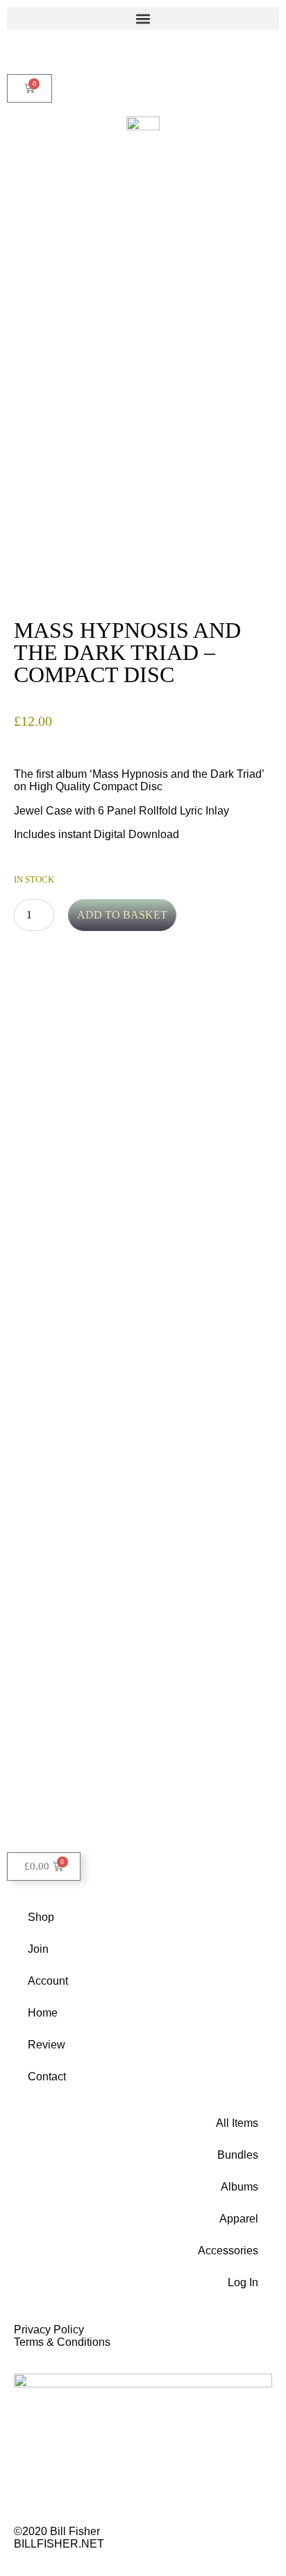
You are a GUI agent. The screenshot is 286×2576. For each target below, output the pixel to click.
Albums (239, 2187)
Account (48, 1981)
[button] (143, 18)
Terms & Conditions (62, 2342)
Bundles (238, 2155)
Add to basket (122, 915)
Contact (47, 2077)
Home (43, 2013)
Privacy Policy (49, 2330)
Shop (41, 1917)
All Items (237, 2123)
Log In (243, 2282)
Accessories (228, 2251)
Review (47, 2045)
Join (38, 1949)
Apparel (239, 2219)
